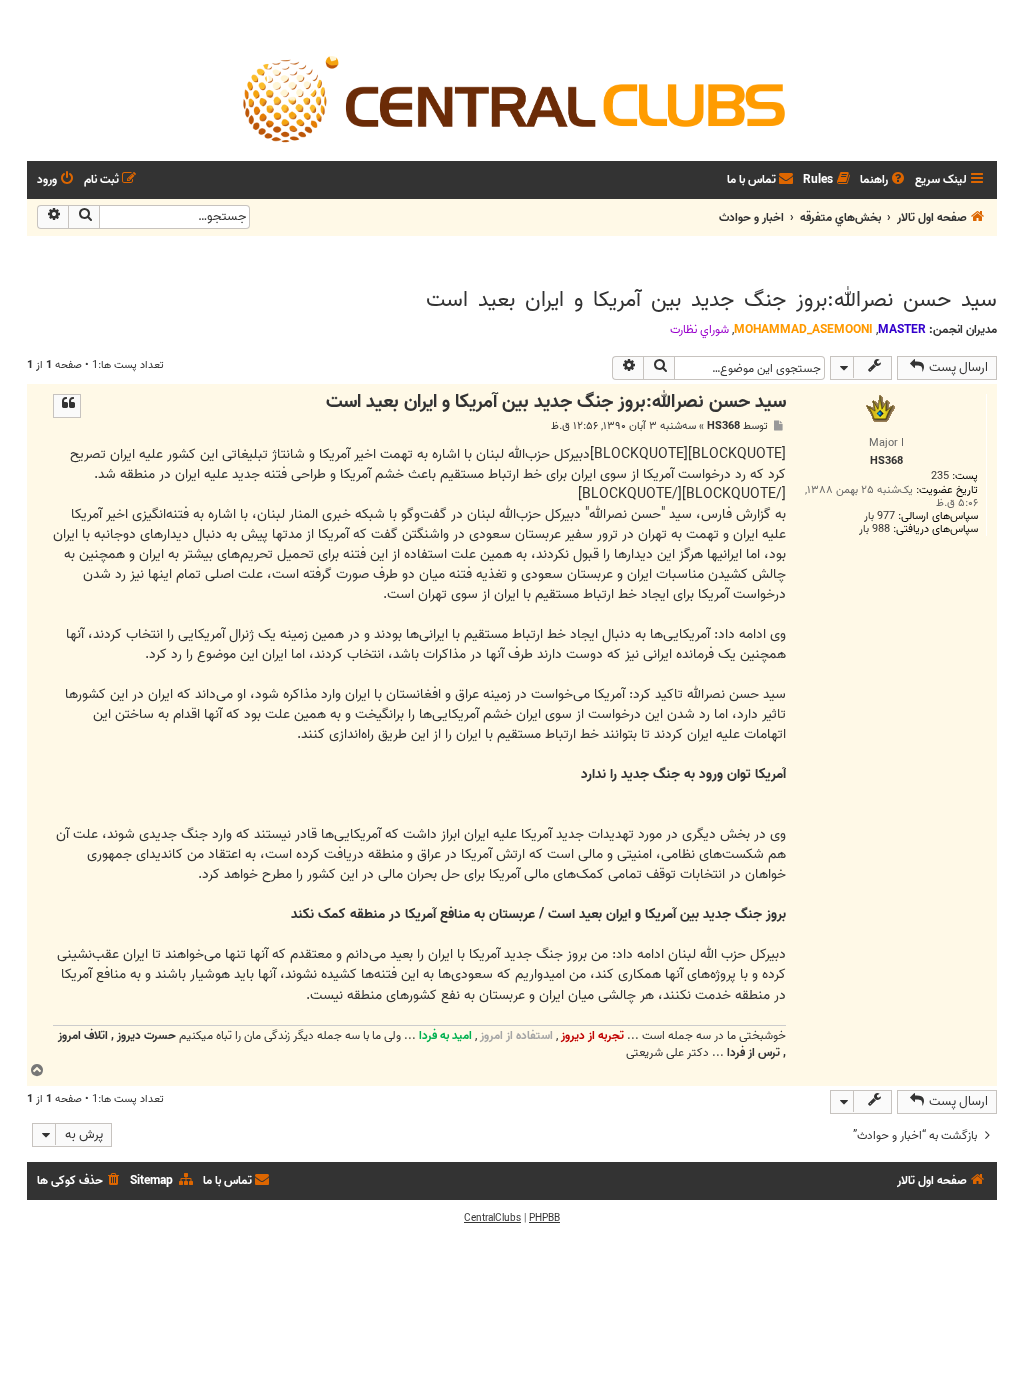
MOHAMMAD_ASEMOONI (803, 329)
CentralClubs (492, 1218)
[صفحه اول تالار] (512, 98)
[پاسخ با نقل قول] (67, 406)
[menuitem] (884, 180)
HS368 (723, 426)
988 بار (874, 529)
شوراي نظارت (699, 330)
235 (940, 476)
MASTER (902, 329)
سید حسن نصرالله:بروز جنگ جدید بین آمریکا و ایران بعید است (711, 300)
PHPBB (544, 1218)
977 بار (879, 516)
